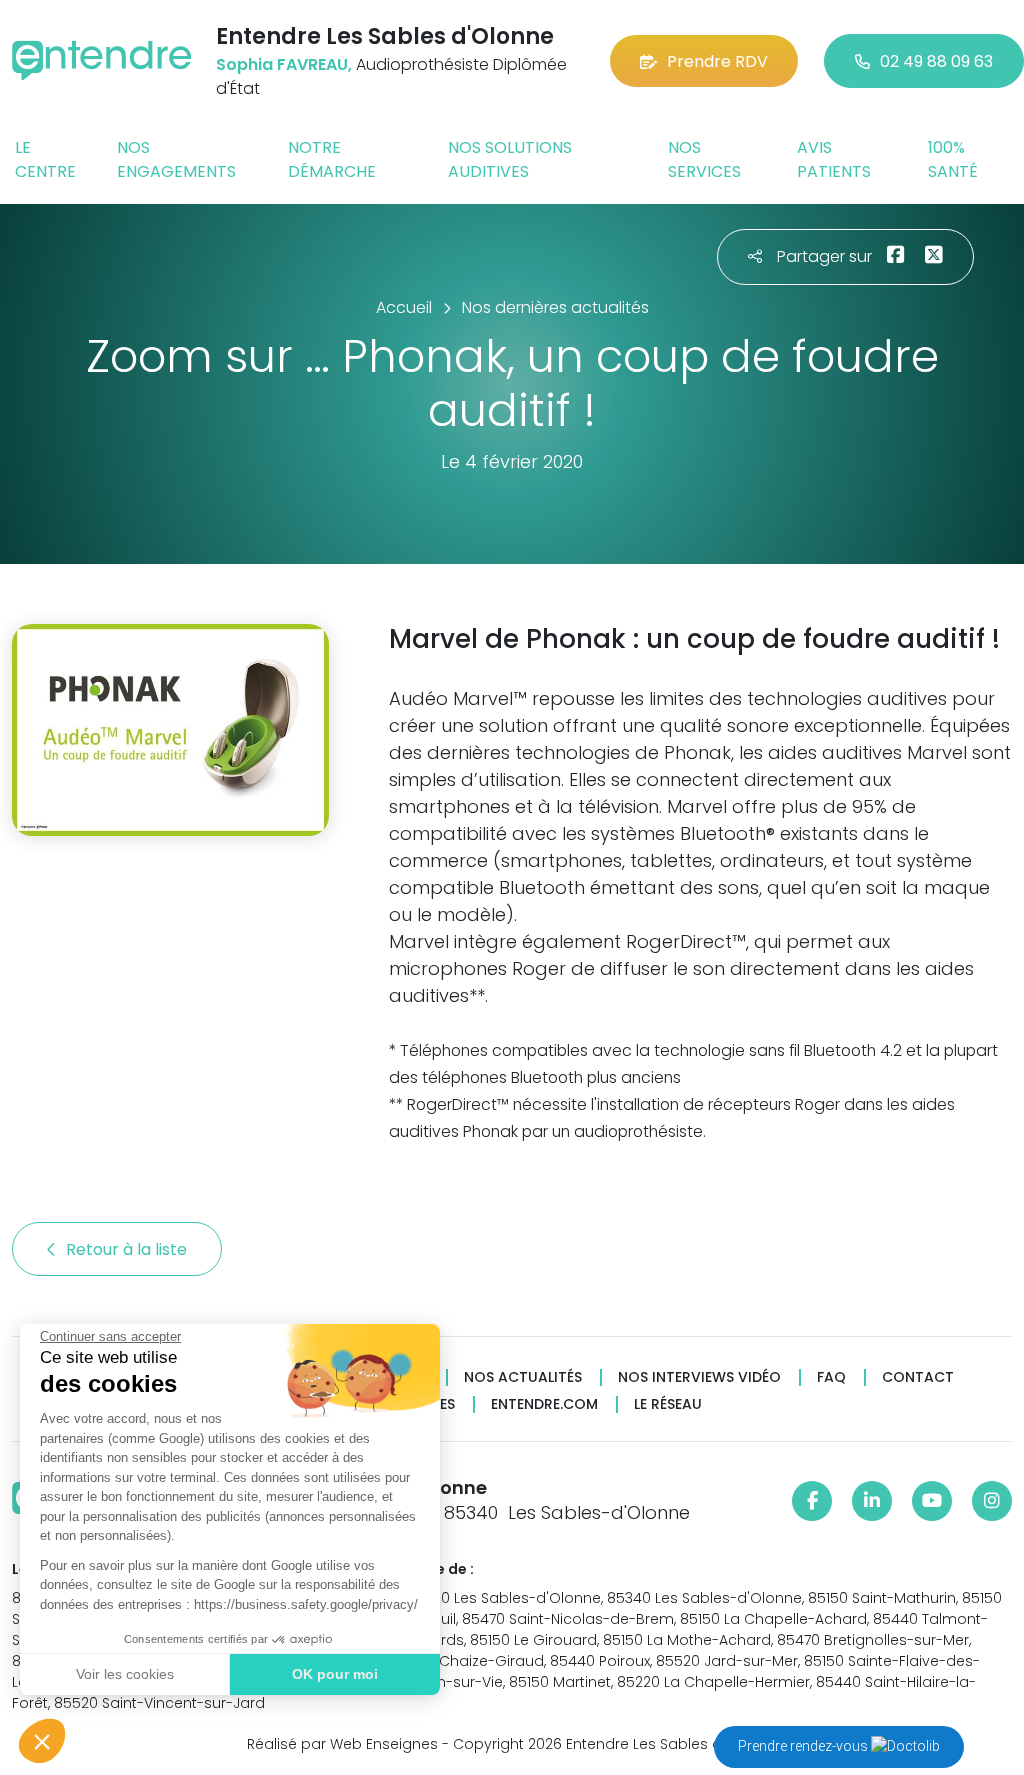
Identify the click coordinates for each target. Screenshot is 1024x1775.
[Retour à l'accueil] (102, 60)
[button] (42, 1741)
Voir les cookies (125, 1674)
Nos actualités (523, 1377)
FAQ (831, 1377)
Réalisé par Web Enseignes (342, 1744)
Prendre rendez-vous (804, 1746)
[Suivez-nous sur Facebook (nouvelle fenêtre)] (812, 1501)
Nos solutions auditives (510, 159)
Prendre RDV (717, 61)
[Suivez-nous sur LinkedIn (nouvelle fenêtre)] (872, 1501)
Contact (918, 1377)
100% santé (953, 159)
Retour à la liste (128, 1249)
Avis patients (834, 159)
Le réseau (668, 1404)
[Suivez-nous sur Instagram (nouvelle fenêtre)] (992, 1501)
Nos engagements (176, 159)
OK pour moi (335, 1674)
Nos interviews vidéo (699, 1377)
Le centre (45, 159)
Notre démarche (332, 159)
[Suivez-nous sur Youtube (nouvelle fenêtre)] (932, 1501)
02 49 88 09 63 (936, 61)
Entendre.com (544, 1404)
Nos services (704, 159)
